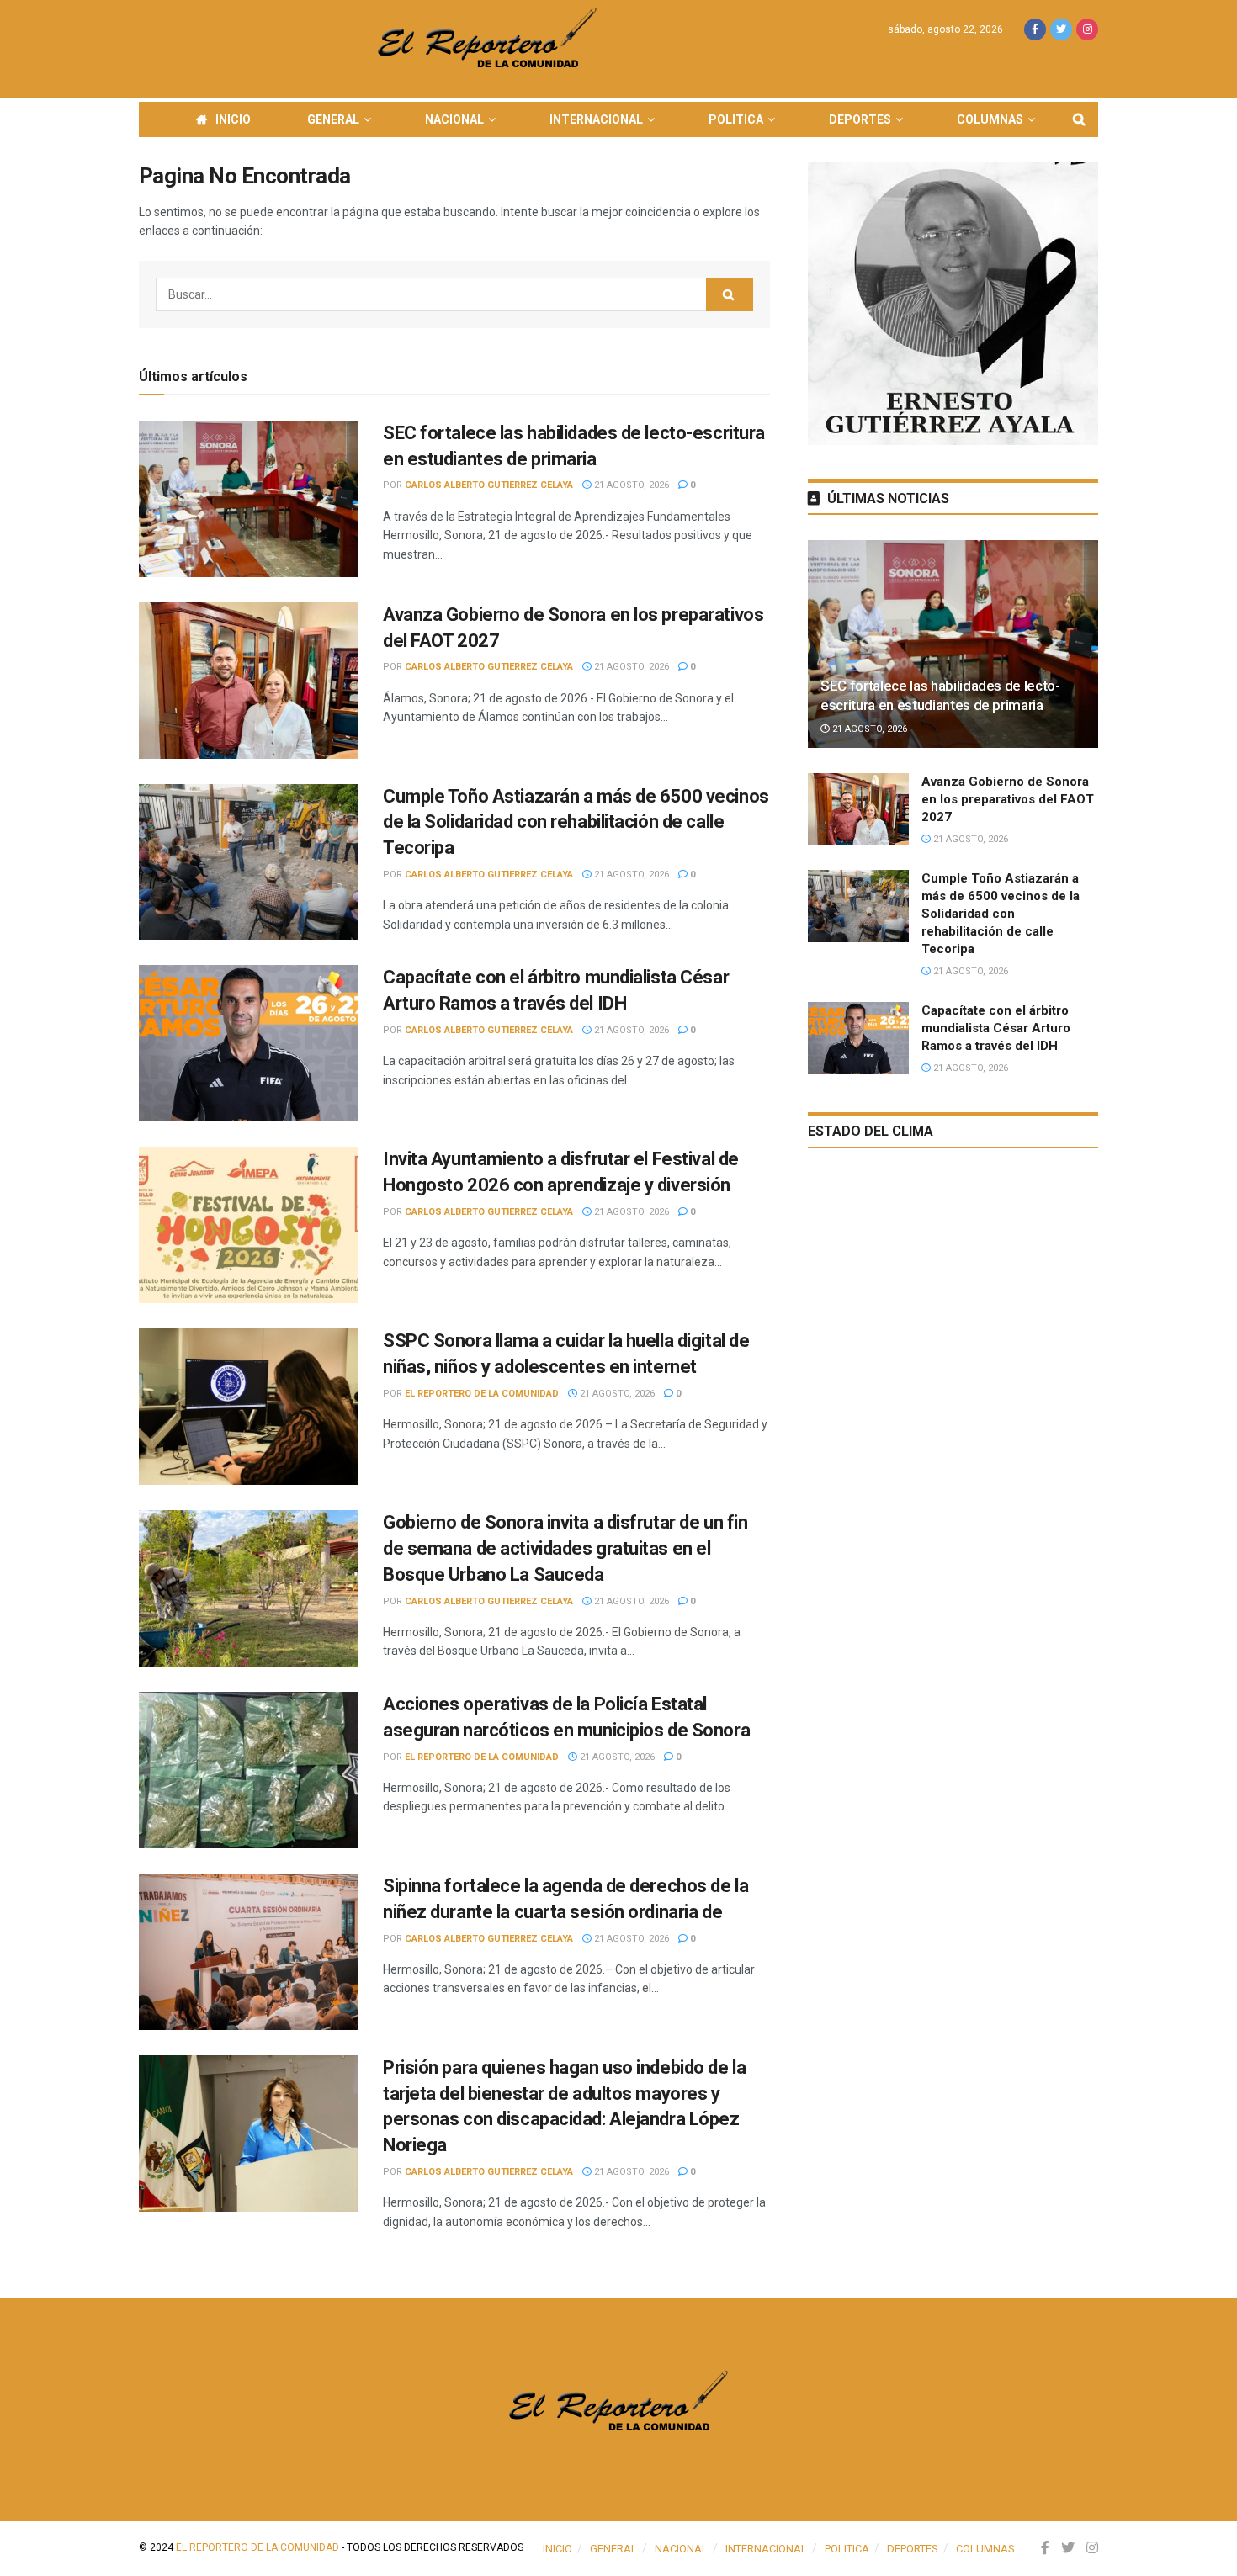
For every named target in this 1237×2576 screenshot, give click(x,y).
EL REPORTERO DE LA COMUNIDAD (482, 1394)
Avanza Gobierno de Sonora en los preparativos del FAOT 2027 (1008, 799)
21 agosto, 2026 (630, 485)
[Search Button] (730, 294)
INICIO (233, 119)
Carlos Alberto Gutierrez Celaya (489, 485)
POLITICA (736, 119)
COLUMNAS (990, 119)
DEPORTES (860, 119)
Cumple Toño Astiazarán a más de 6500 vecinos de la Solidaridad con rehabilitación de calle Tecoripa (576, 822)
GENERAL (333, 119)
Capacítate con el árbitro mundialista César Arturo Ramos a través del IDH (996, 1028)
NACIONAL (454, 119)
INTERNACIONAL (596, 119)
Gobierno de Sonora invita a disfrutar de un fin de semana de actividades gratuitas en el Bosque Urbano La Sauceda (565, 1548)
